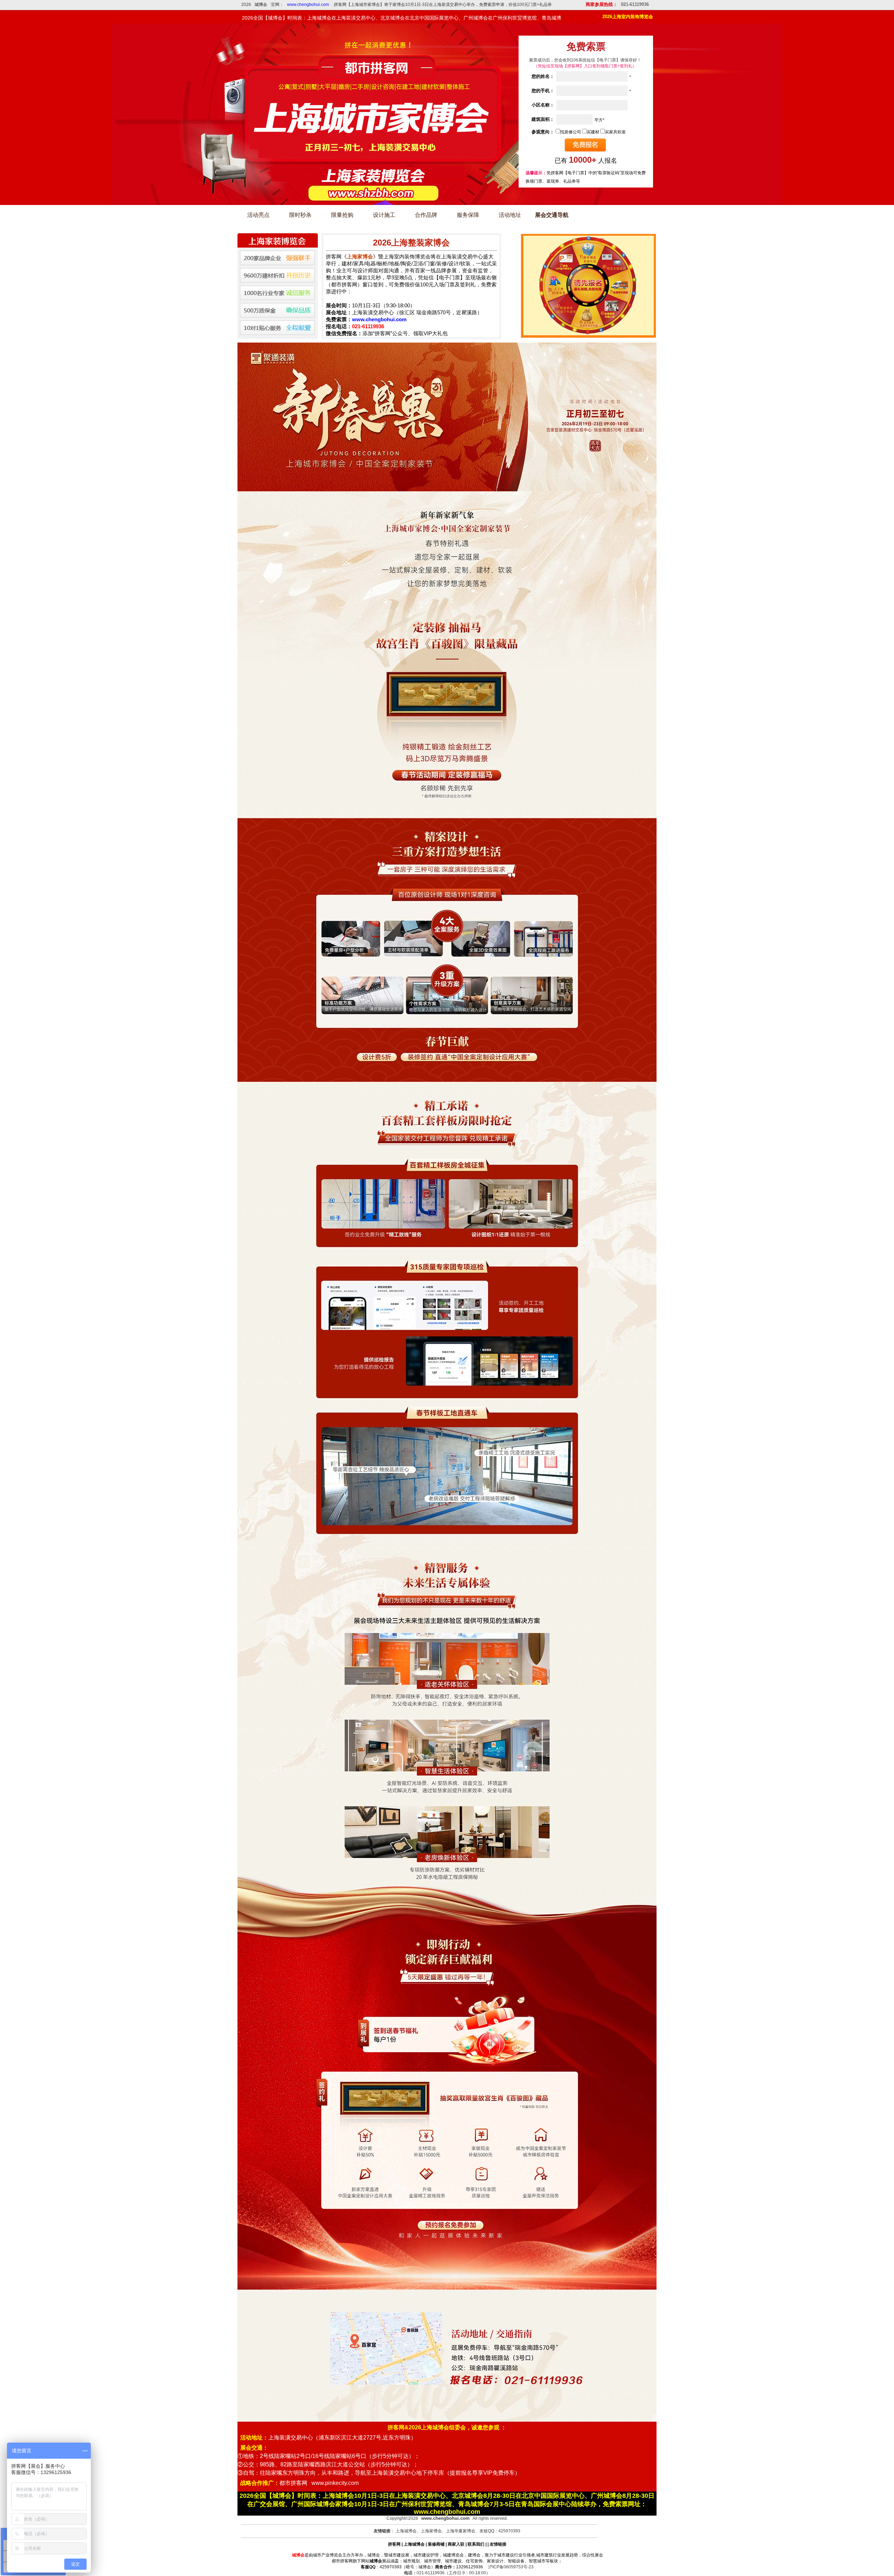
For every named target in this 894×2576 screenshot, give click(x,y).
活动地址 (510, 215)
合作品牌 (426, 215)
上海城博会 (406, 2531)
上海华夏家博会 (461, 2531)
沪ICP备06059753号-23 (511, 2567)
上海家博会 (431, 2531)
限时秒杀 (300, 215)
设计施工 (384, 215)
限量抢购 (342, 215)
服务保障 (468, 215)
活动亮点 (258, 215)
